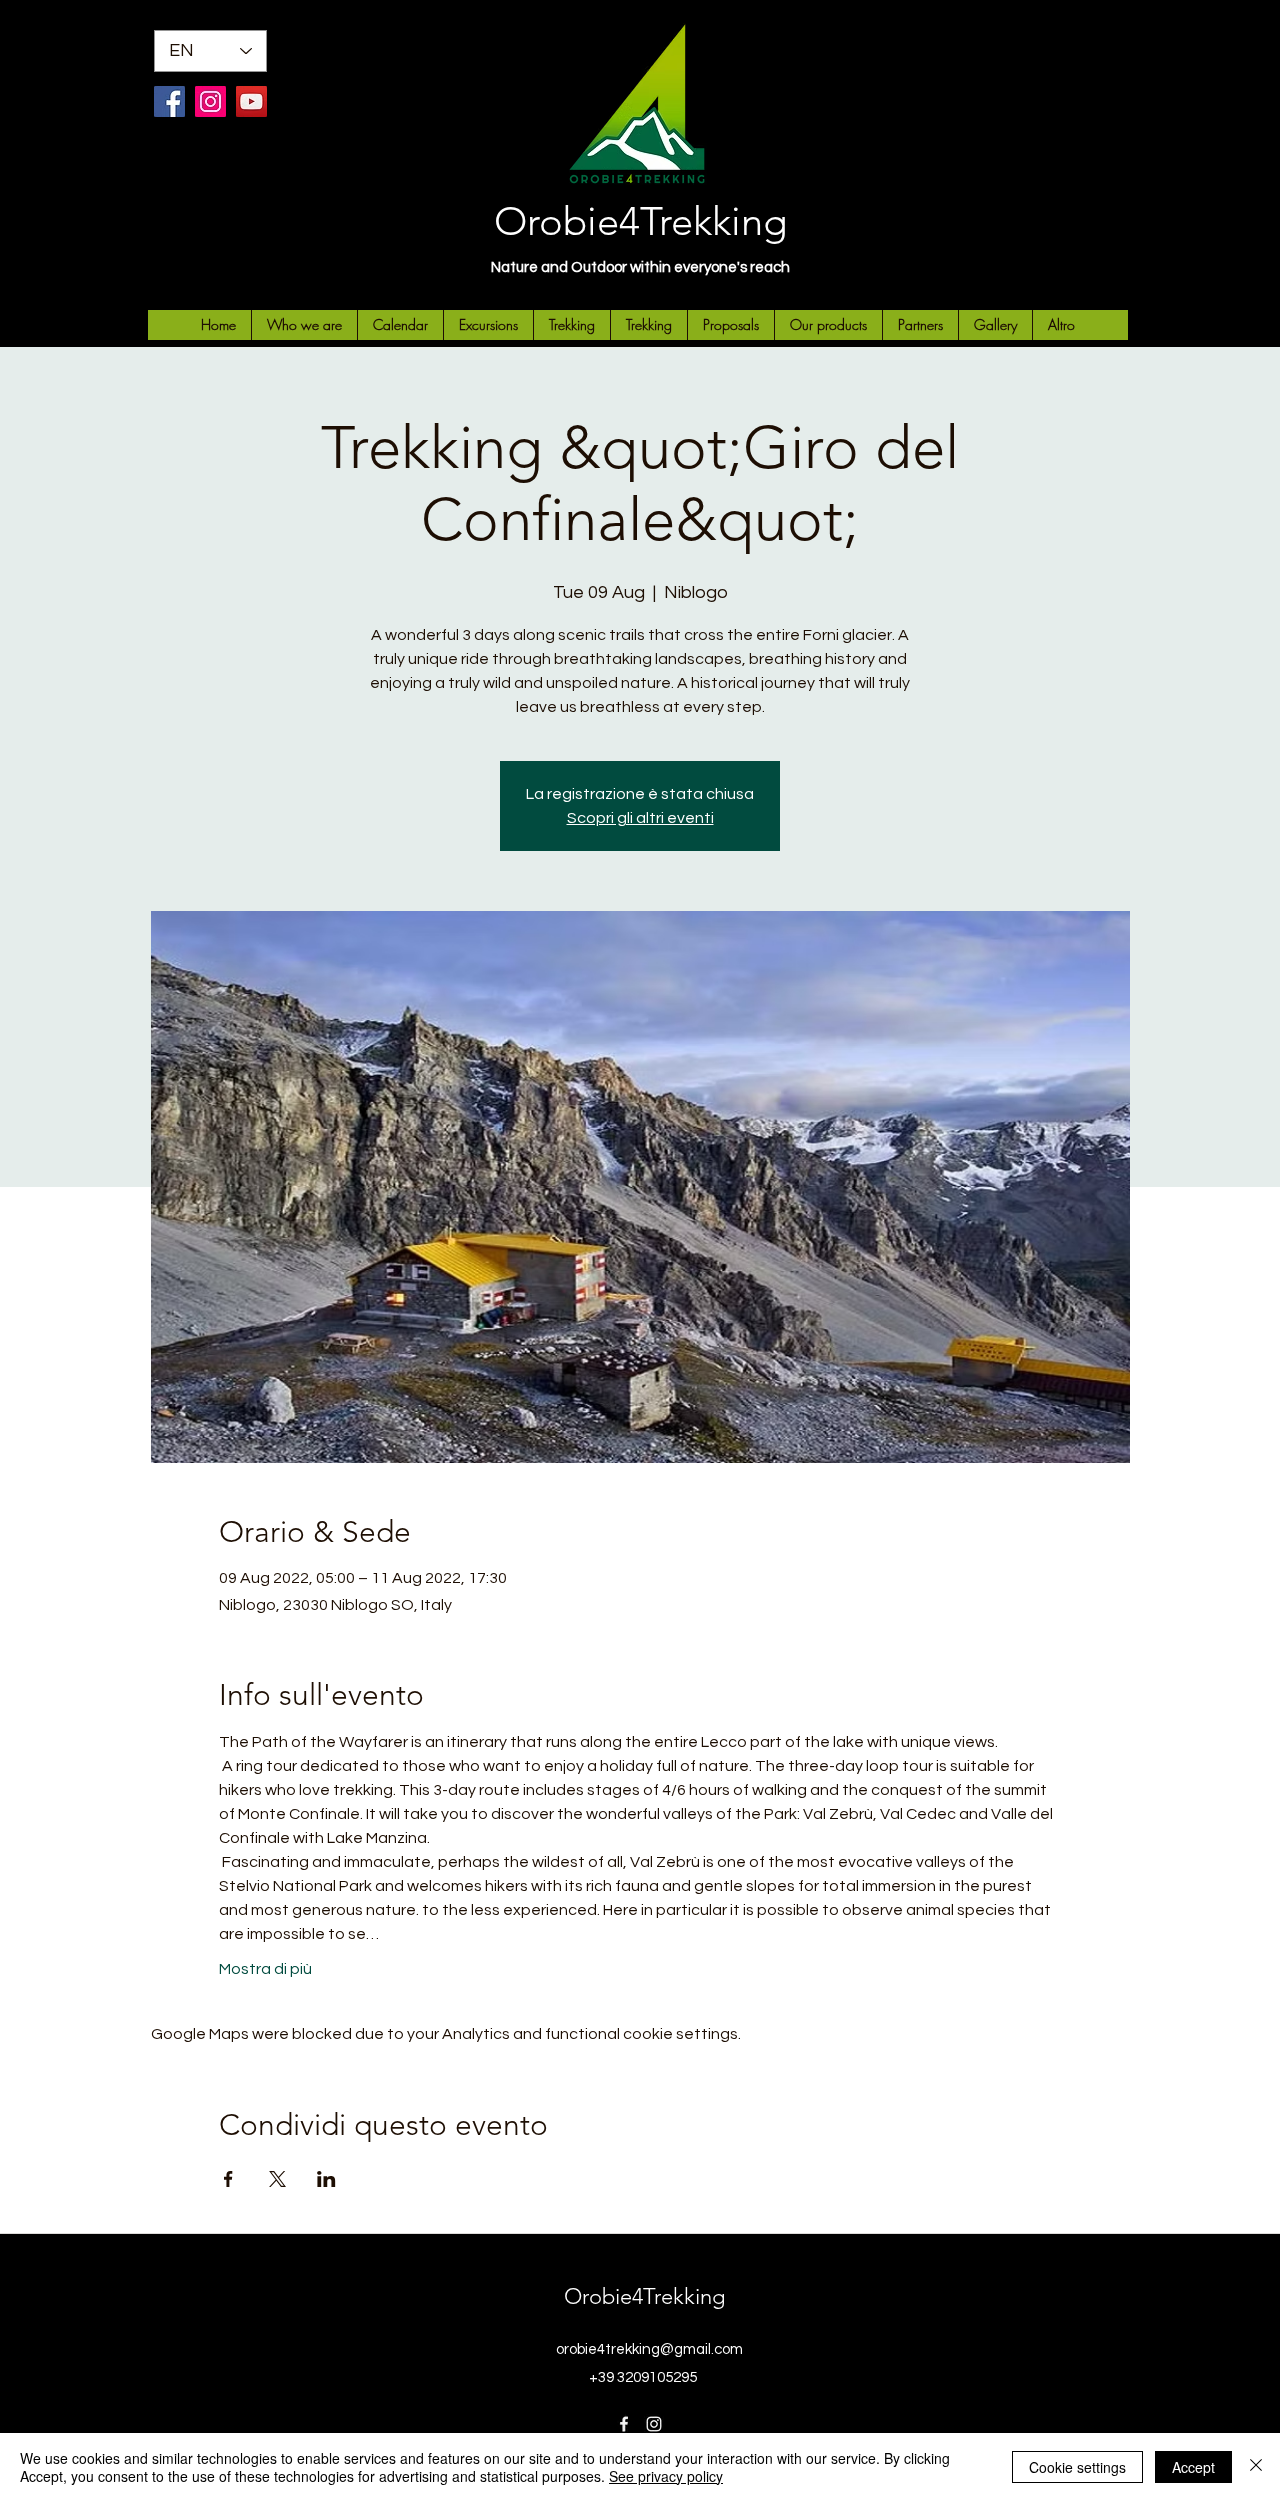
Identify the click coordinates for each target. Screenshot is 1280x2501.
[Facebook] (169, 101)
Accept (1193, 2467)
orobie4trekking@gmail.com (649, 2349)
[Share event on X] (277, 2179)
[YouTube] (251, 101)
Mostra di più (265, 1969)
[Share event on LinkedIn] (326, 2179)
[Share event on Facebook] (228, 2179)
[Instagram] (210, 101)
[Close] (1256, 2467)
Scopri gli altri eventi (640, 818)
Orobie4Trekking (640, 221)
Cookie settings (1077, 2467)
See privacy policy (666, 2476)
